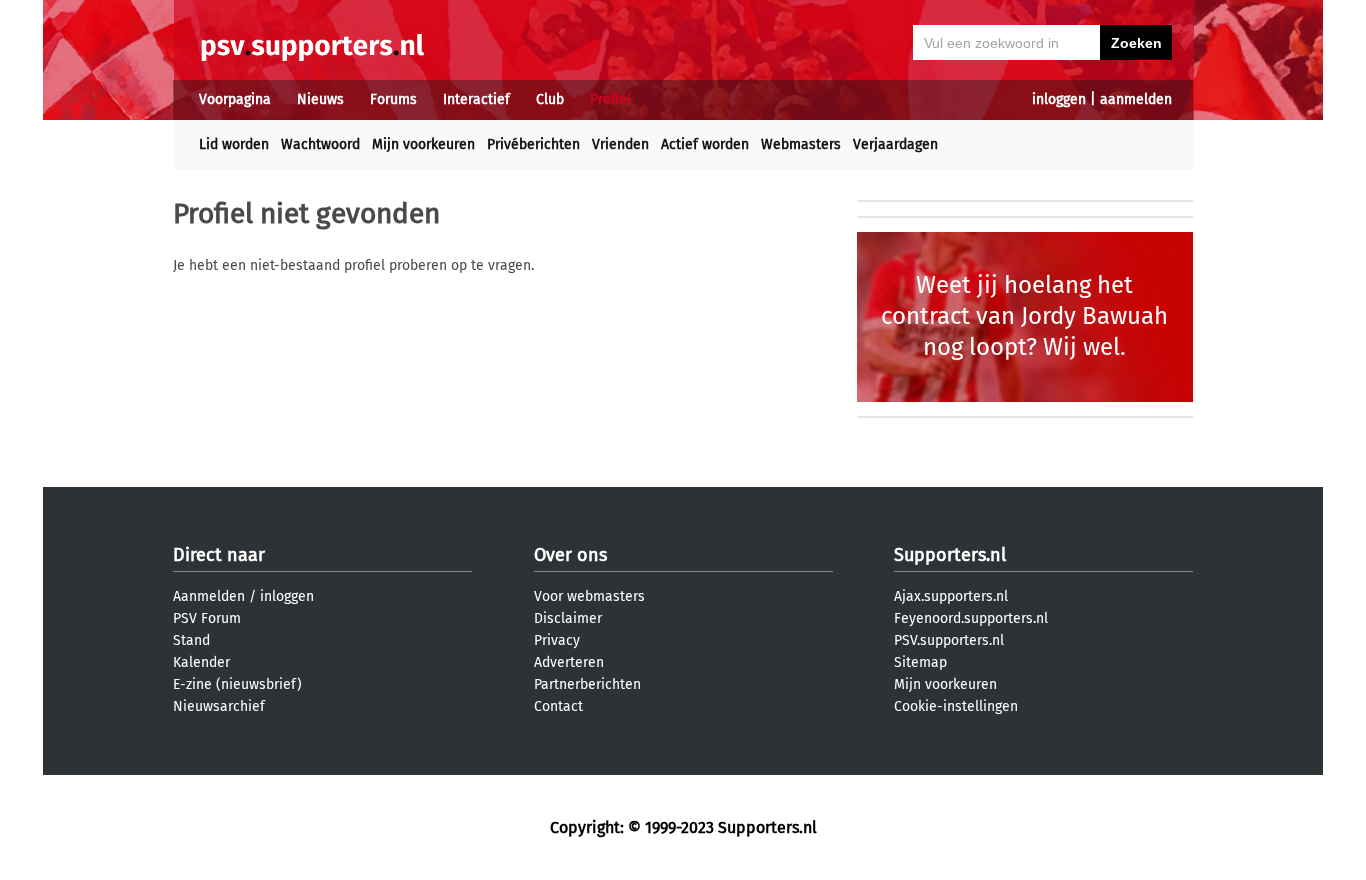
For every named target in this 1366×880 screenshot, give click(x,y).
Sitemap (920, 662)
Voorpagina (235, 99)
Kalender (201, 662)
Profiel (610, 99)
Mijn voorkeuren (423, 144)
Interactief (476, 99)
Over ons (570, 555)
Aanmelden (209, 596)
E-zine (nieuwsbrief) (237, 684)
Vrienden (620, 144)
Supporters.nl (950, 555)
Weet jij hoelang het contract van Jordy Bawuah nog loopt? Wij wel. (1024, 316)
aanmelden (1136, 99)
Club (550, 99)
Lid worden (234, 144)
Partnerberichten (587, 684)
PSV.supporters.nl (949, 640)
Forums (393, 99)
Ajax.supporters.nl (951, 596)
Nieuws (320, 99)
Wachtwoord (320, 144)
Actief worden (705, 144)
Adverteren (569, 662)
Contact (558, 706)
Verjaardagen (895, 144)
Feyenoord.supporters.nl (971, 618)
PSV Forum (207, 618)
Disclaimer (568, 618)
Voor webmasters (589, 596)
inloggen (1059, 99)
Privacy (557, 640)
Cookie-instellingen (956, 706)
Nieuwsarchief (219, 706)
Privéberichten (533, 144)
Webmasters (801, 144)
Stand (191, 640)
